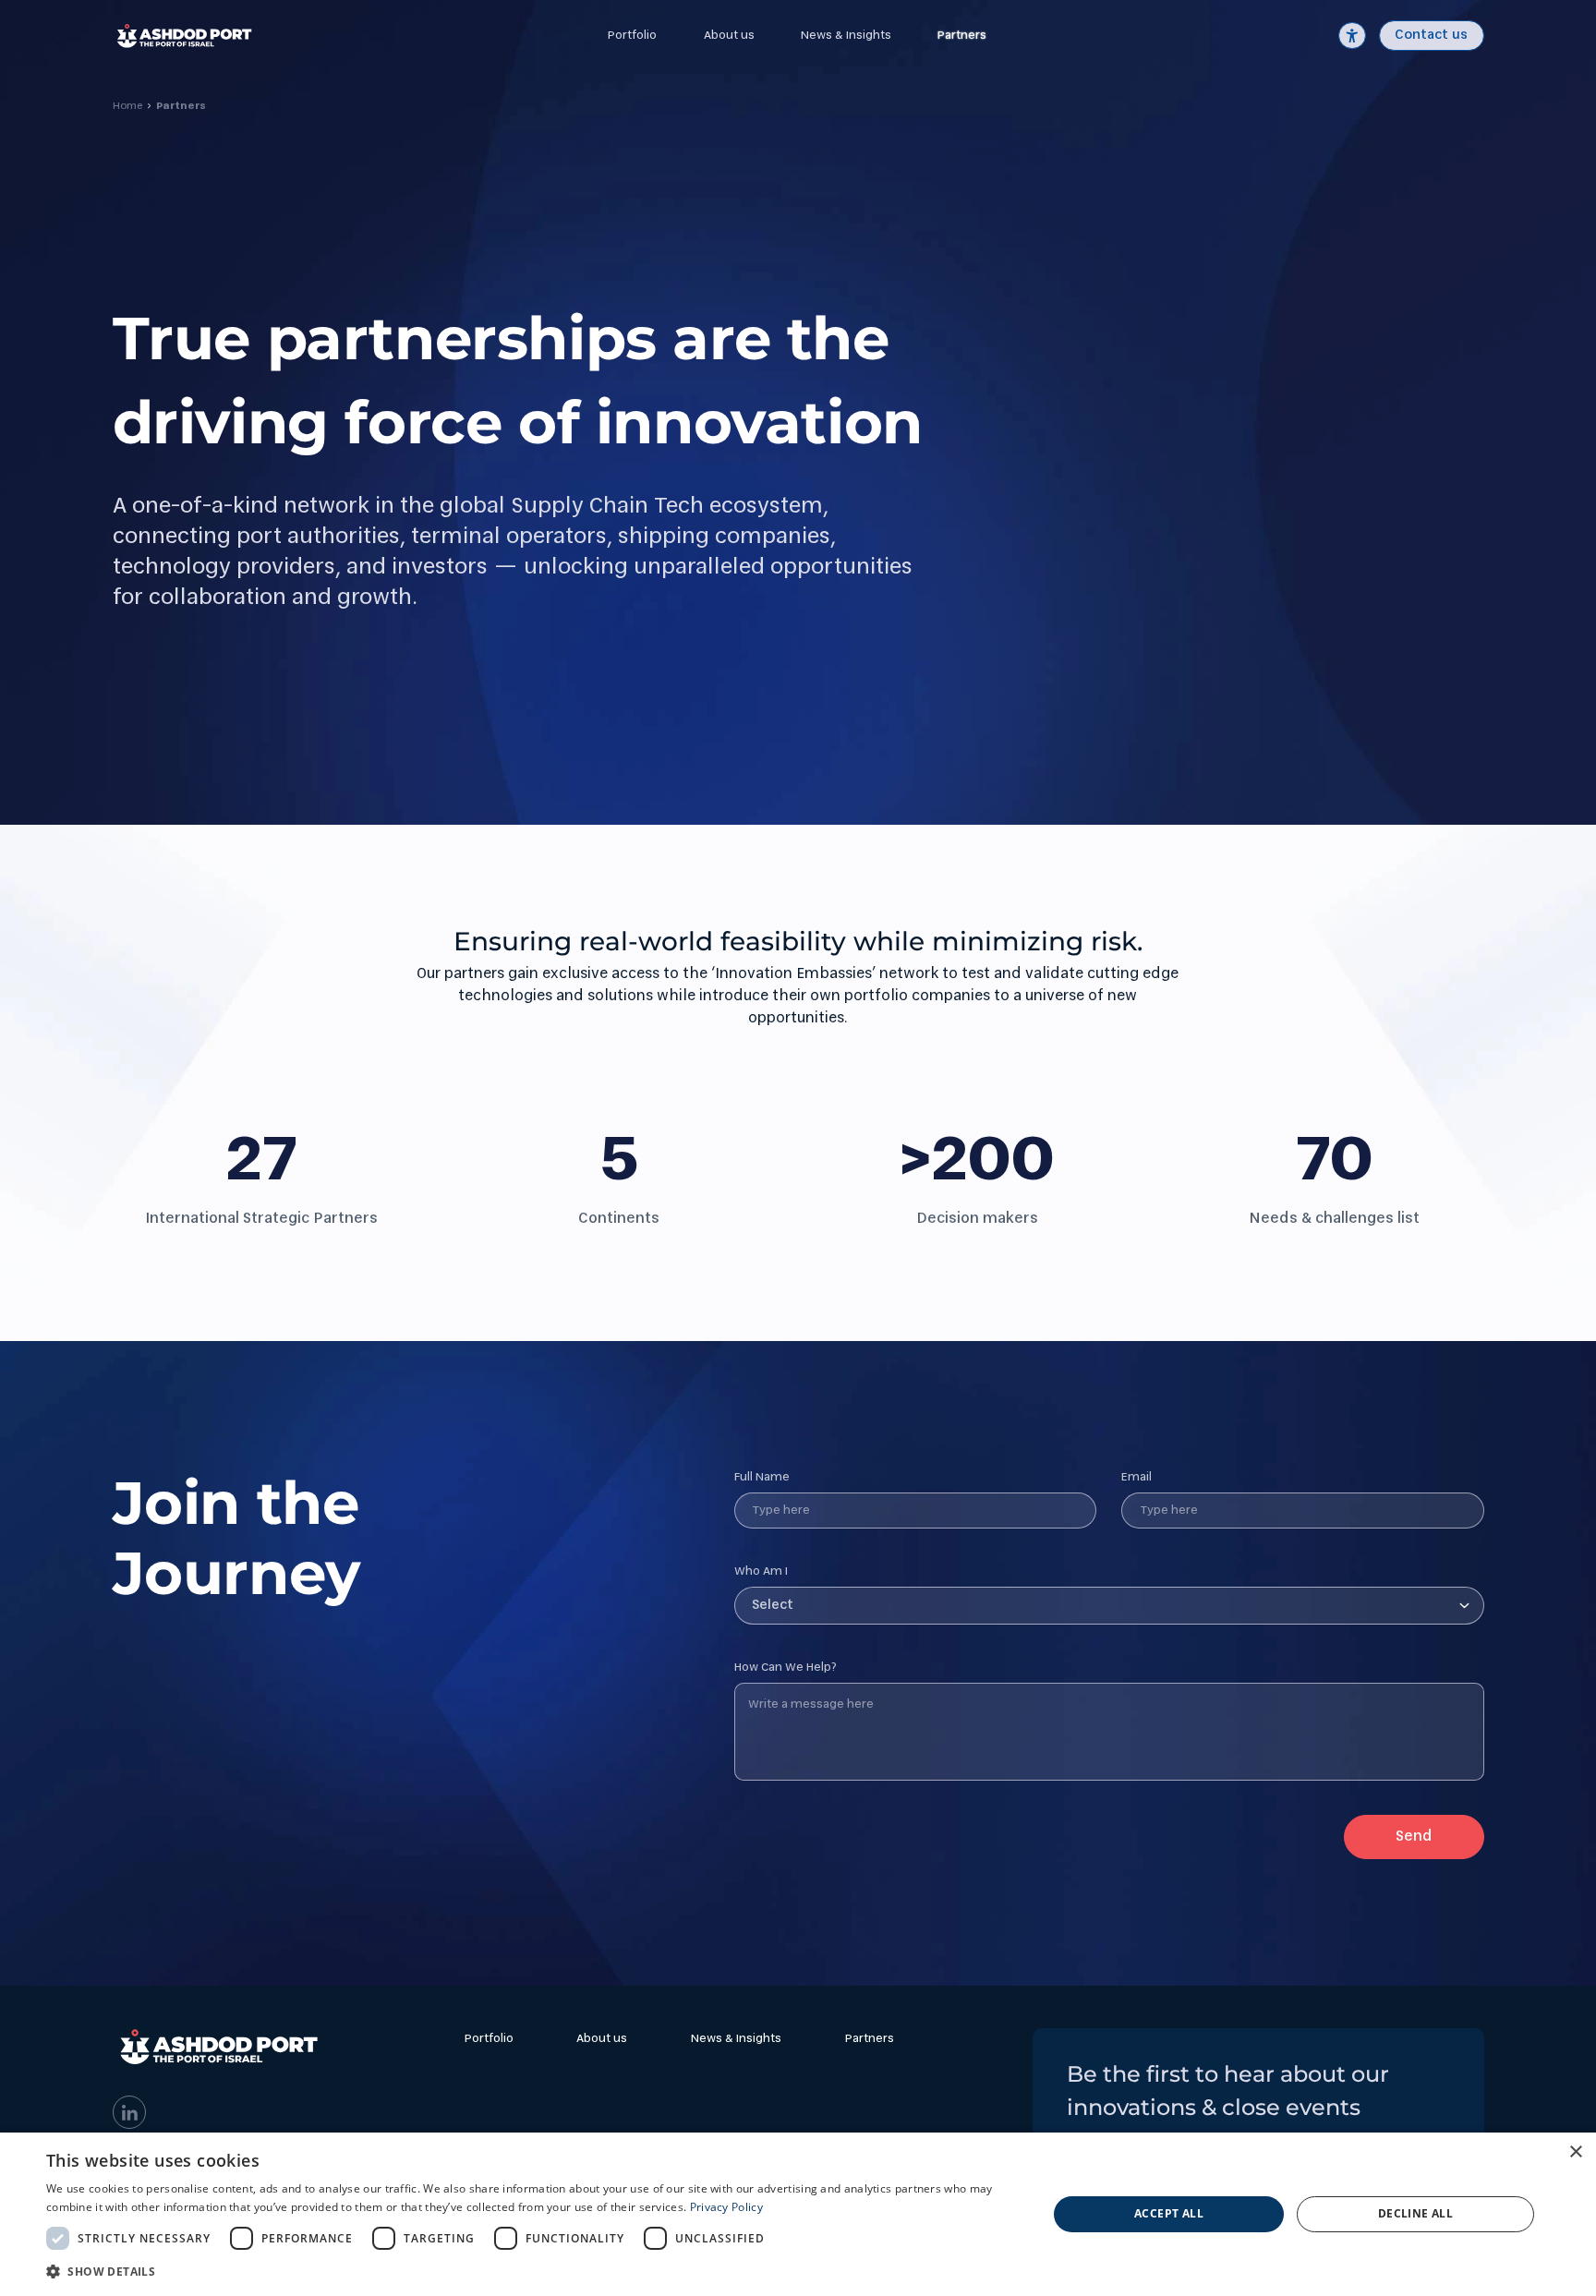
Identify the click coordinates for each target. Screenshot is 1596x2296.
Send (1414, 1837)
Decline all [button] (1415, 2213)
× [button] (1575, 2152)
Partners (962, 36)
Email (1137, 1477)
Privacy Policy (726, 2207)
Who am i (761, 1571)
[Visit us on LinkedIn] (130, 2113)
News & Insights (846, 36)
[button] (532, 2271)
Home (127, 106)
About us (729, 36)
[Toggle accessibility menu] (1352, 36)
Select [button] (773, 1605)
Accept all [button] (1169, 2213)
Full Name (762, 1477)
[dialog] (798, 2214)
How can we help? (786, 1668)
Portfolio (632, 36)
